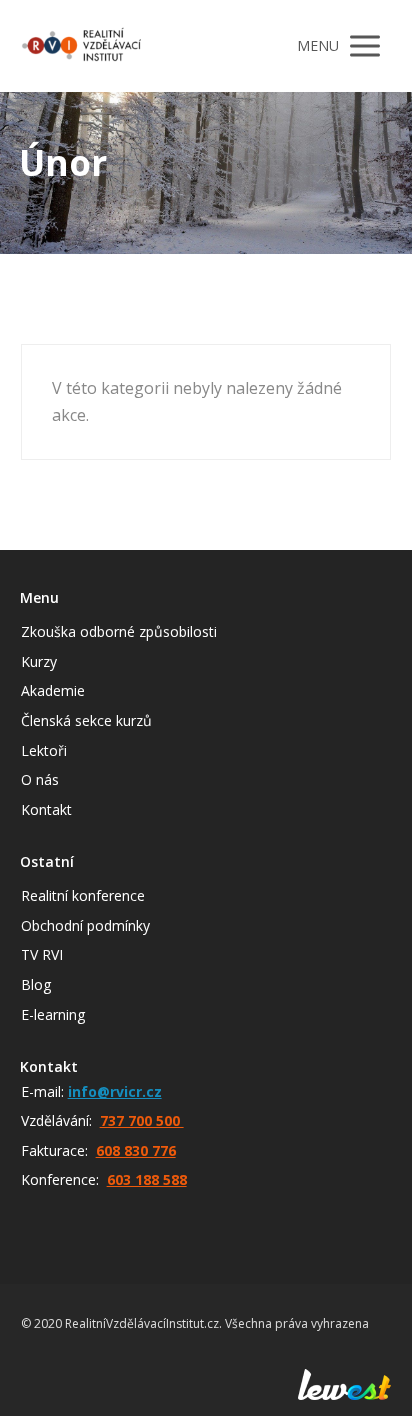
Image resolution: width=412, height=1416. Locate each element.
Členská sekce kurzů (86, 720)
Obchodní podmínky (85, 925)
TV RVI (42, 954)
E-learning (53, 1014)
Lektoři (44, 750)
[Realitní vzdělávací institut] (81, 45)
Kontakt (46, 809)
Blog (36, 984)
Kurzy (39, 661)
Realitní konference (83, 895)
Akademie (53, 690)
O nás (40, 779)
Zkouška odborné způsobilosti (119, 631)
